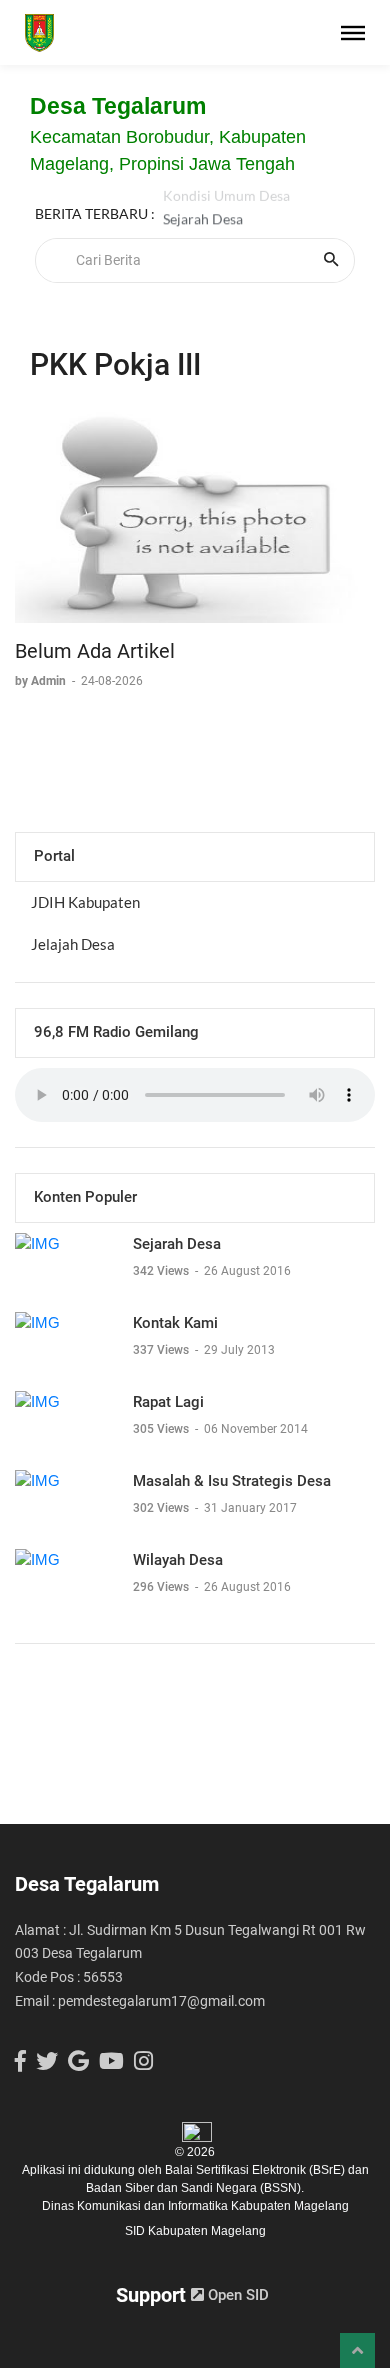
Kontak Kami (175, 1323)
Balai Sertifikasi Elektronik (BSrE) (256, 2170)
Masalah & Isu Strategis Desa (232, 1481)
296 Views (162, 1587)
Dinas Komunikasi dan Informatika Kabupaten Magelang (195, 2206)
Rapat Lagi (168, 1402)
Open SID (236, 2295)
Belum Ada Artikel (95, 651)
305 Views (162, 1429)
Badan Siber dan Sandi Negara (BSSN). (195, 2188)
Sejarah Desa (203, 228)
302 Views (162, 1508)
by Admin (42, 681)
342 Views (162, 1271)
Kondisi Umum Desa (226, 205)
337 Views (162, 1350)
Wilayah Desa (178, 1560)
